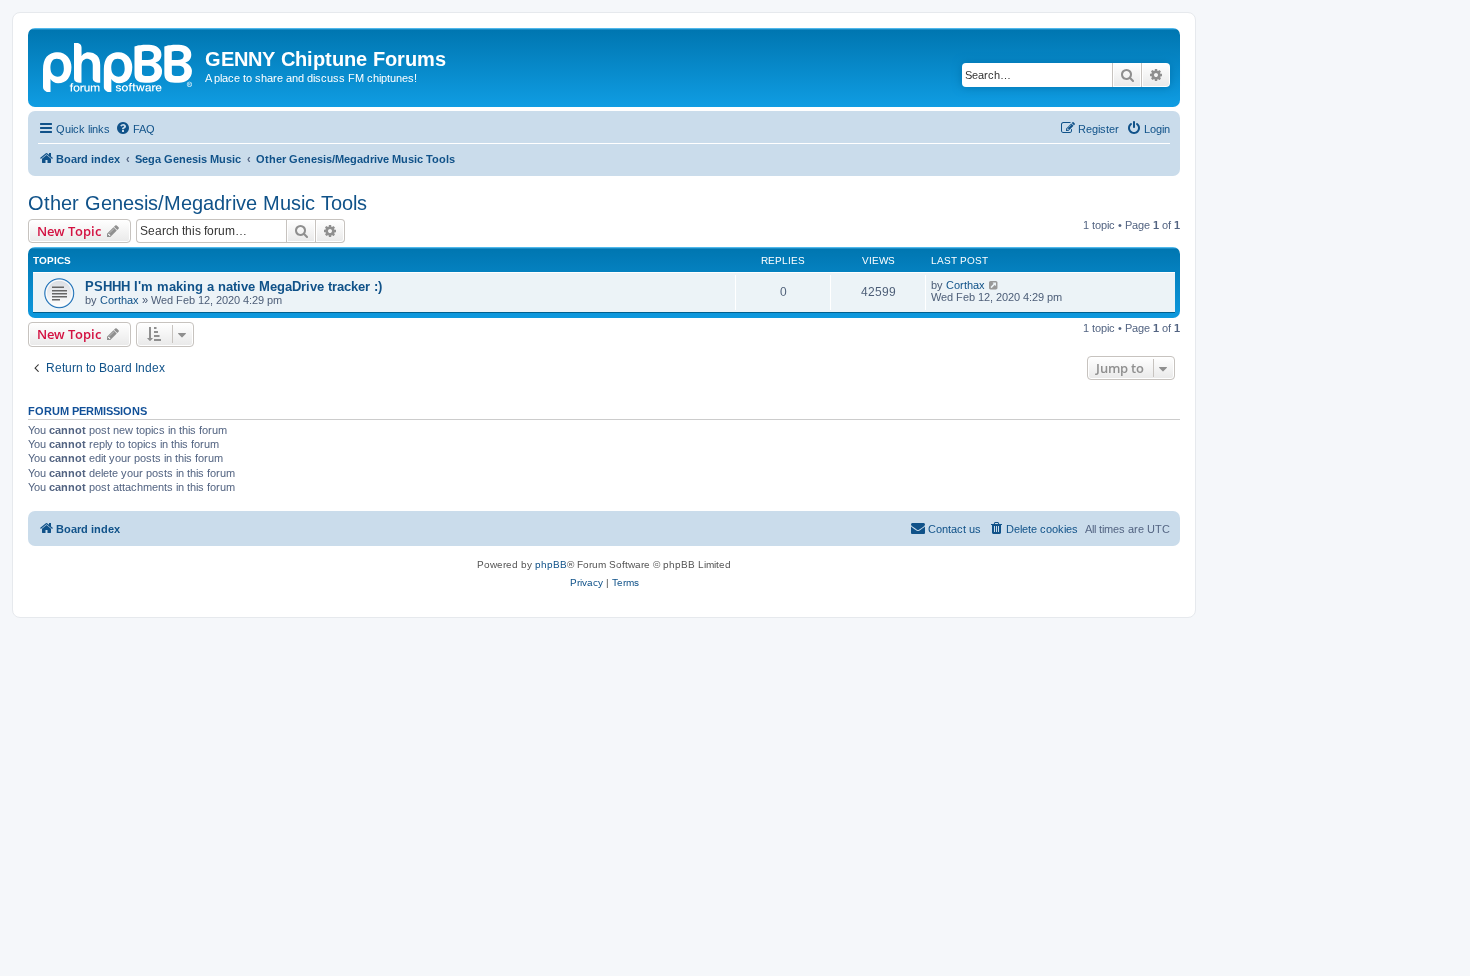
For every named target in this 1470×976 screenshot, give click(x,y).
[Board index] (119, 65)
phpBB (551, 564)
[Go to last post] (994, 285)
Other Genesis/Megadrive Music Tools (197, 203)
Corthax (119, 300)
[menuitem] (135, 129)
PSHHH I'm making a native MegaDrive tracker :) (233, 286)
